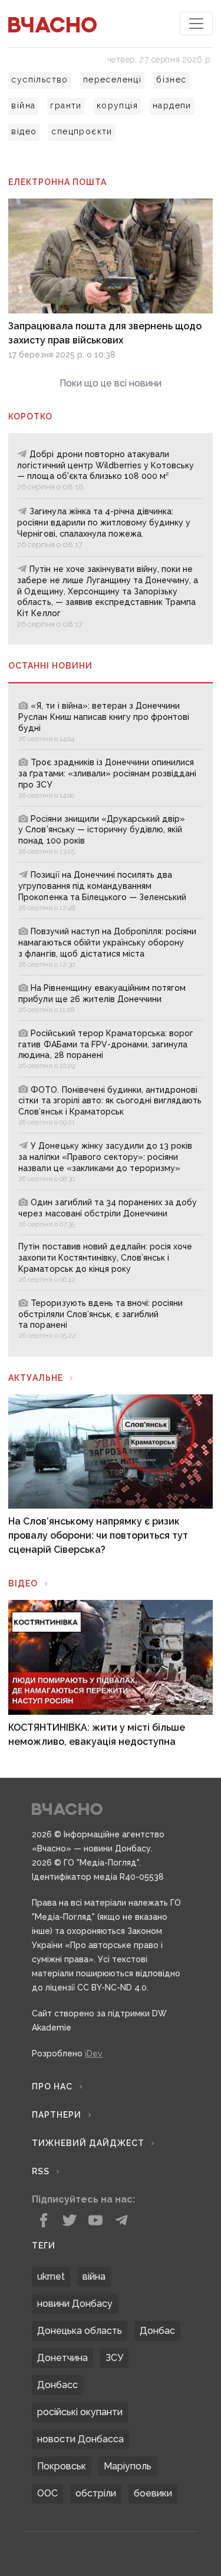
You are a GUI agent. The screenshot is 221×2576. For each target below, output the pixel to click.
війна (23, 105)
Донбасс (57, 2385)
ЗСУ (114, 2358)
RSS (41, 2171)
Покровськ (62, 2466)
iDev (94, 2053)
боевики (153, 2493)
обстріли (96, 2493)
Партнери (57, 2115)
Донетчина (62, 2358)
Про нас (52, 2086)
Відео (23, 1583)
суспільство (39, 80)
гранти (66, 105)
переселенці (112, 80)
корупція (117, 105)
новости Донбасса (80, 2439)
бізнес (171, 80)
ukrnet (51, 2276)
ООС (47, 2493)
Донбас (157, 2331)
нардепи (172, 105)
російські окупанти (80, 2412)
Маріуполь (128, 2466)
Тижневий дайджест (88, 2143)
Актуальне (36, 1378)
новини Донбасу (75, 2304)
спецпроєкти (82, 131)
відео (24, 131)
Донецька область (80, 2331)
